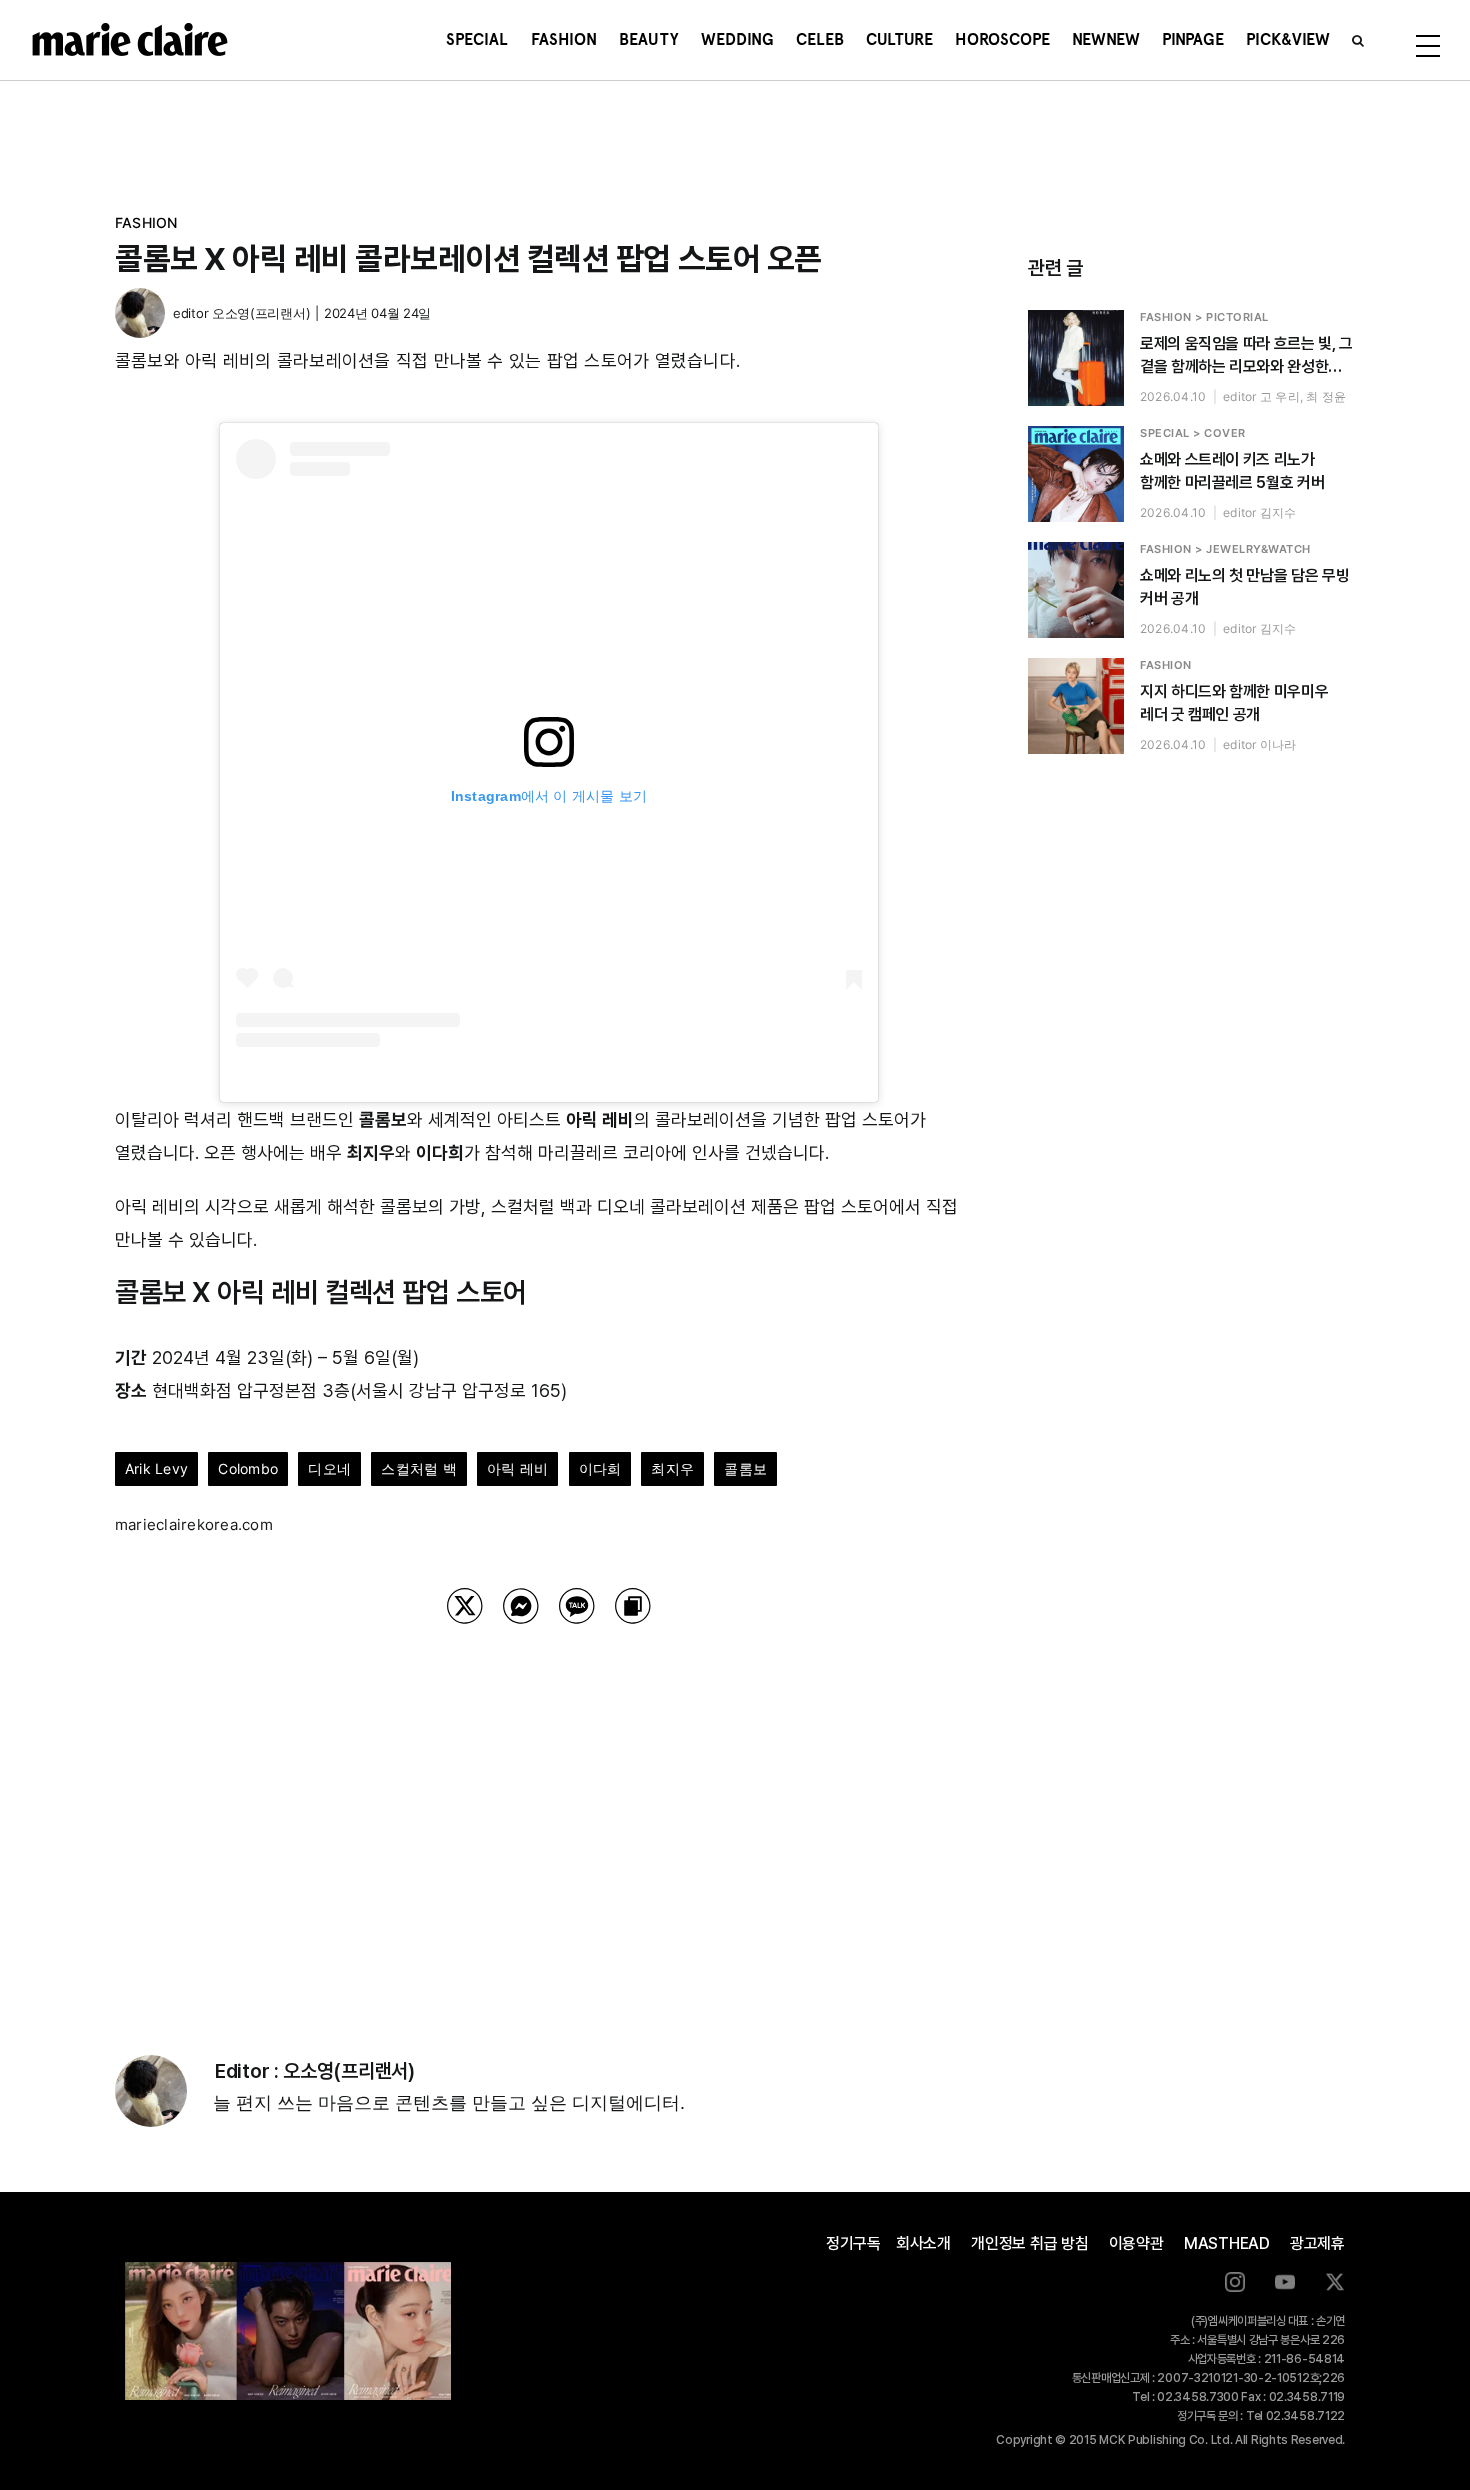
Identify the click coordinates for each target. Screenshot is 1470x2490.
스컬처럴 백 (418, 1468)
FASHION (146, 222)
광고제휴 (1317, 2243)
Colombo (248, 1468)
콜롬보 (745, 1468)
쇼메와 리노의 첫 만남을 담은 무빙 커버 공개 (1244, 587)
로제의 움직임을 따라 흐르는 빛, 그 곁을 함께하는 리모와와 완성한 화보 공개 (1246, 356)
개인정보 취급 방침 (1030, 2243)
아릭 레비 (517, 1468)
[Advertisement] (549, 1814)
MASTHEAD (1227, 2243)
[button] (1358, 40)
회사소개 (923, 2243)
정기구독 (853, 2243)
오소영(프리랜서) (261, 313)
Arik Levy (156, 1468)
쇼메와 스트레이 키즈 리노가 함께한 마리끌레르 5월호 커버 (1232, 471)
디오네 (329, 1468)
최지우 (672, 1468)
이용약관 (1136, 2243)
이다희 (600, 1468)
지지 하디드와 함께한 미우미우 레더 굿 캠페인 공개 (1234, 703)
